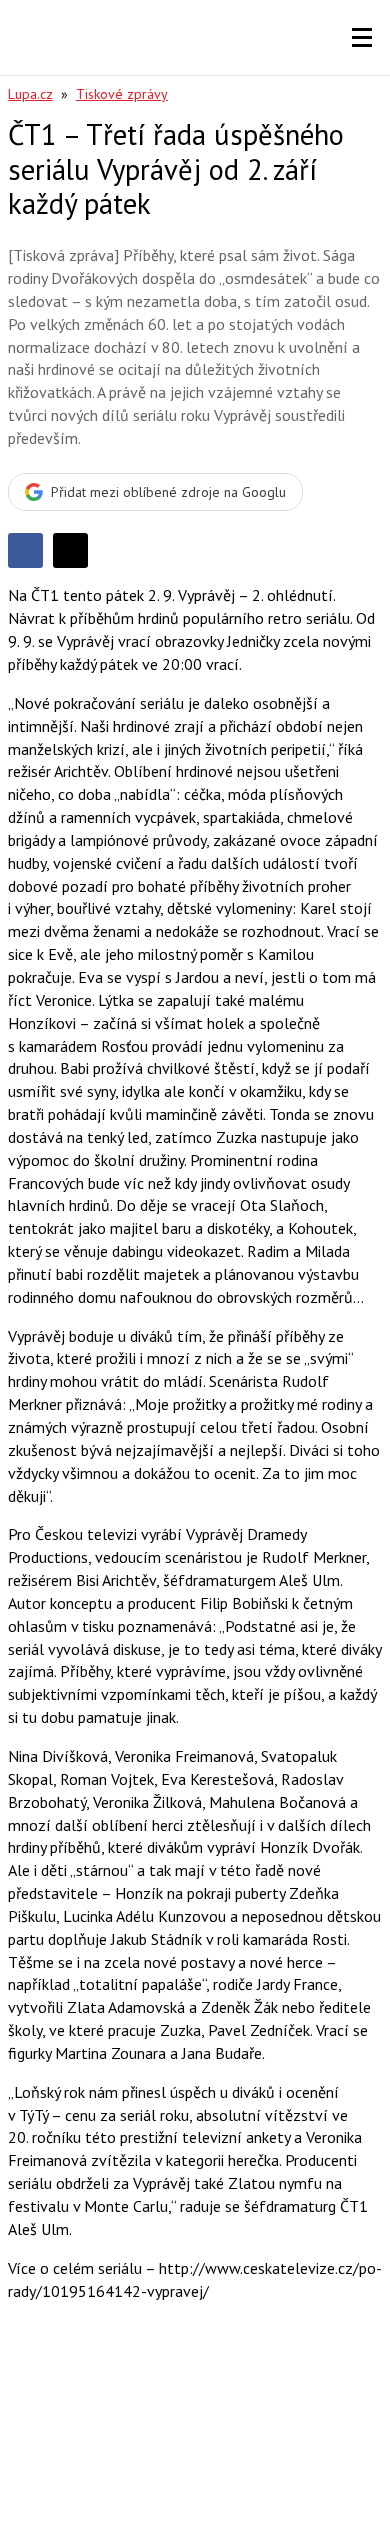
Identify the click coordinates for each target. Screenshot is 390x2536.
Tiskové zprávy (122, 94)
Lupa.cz (30, 94)
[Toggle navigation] (362, 38)
